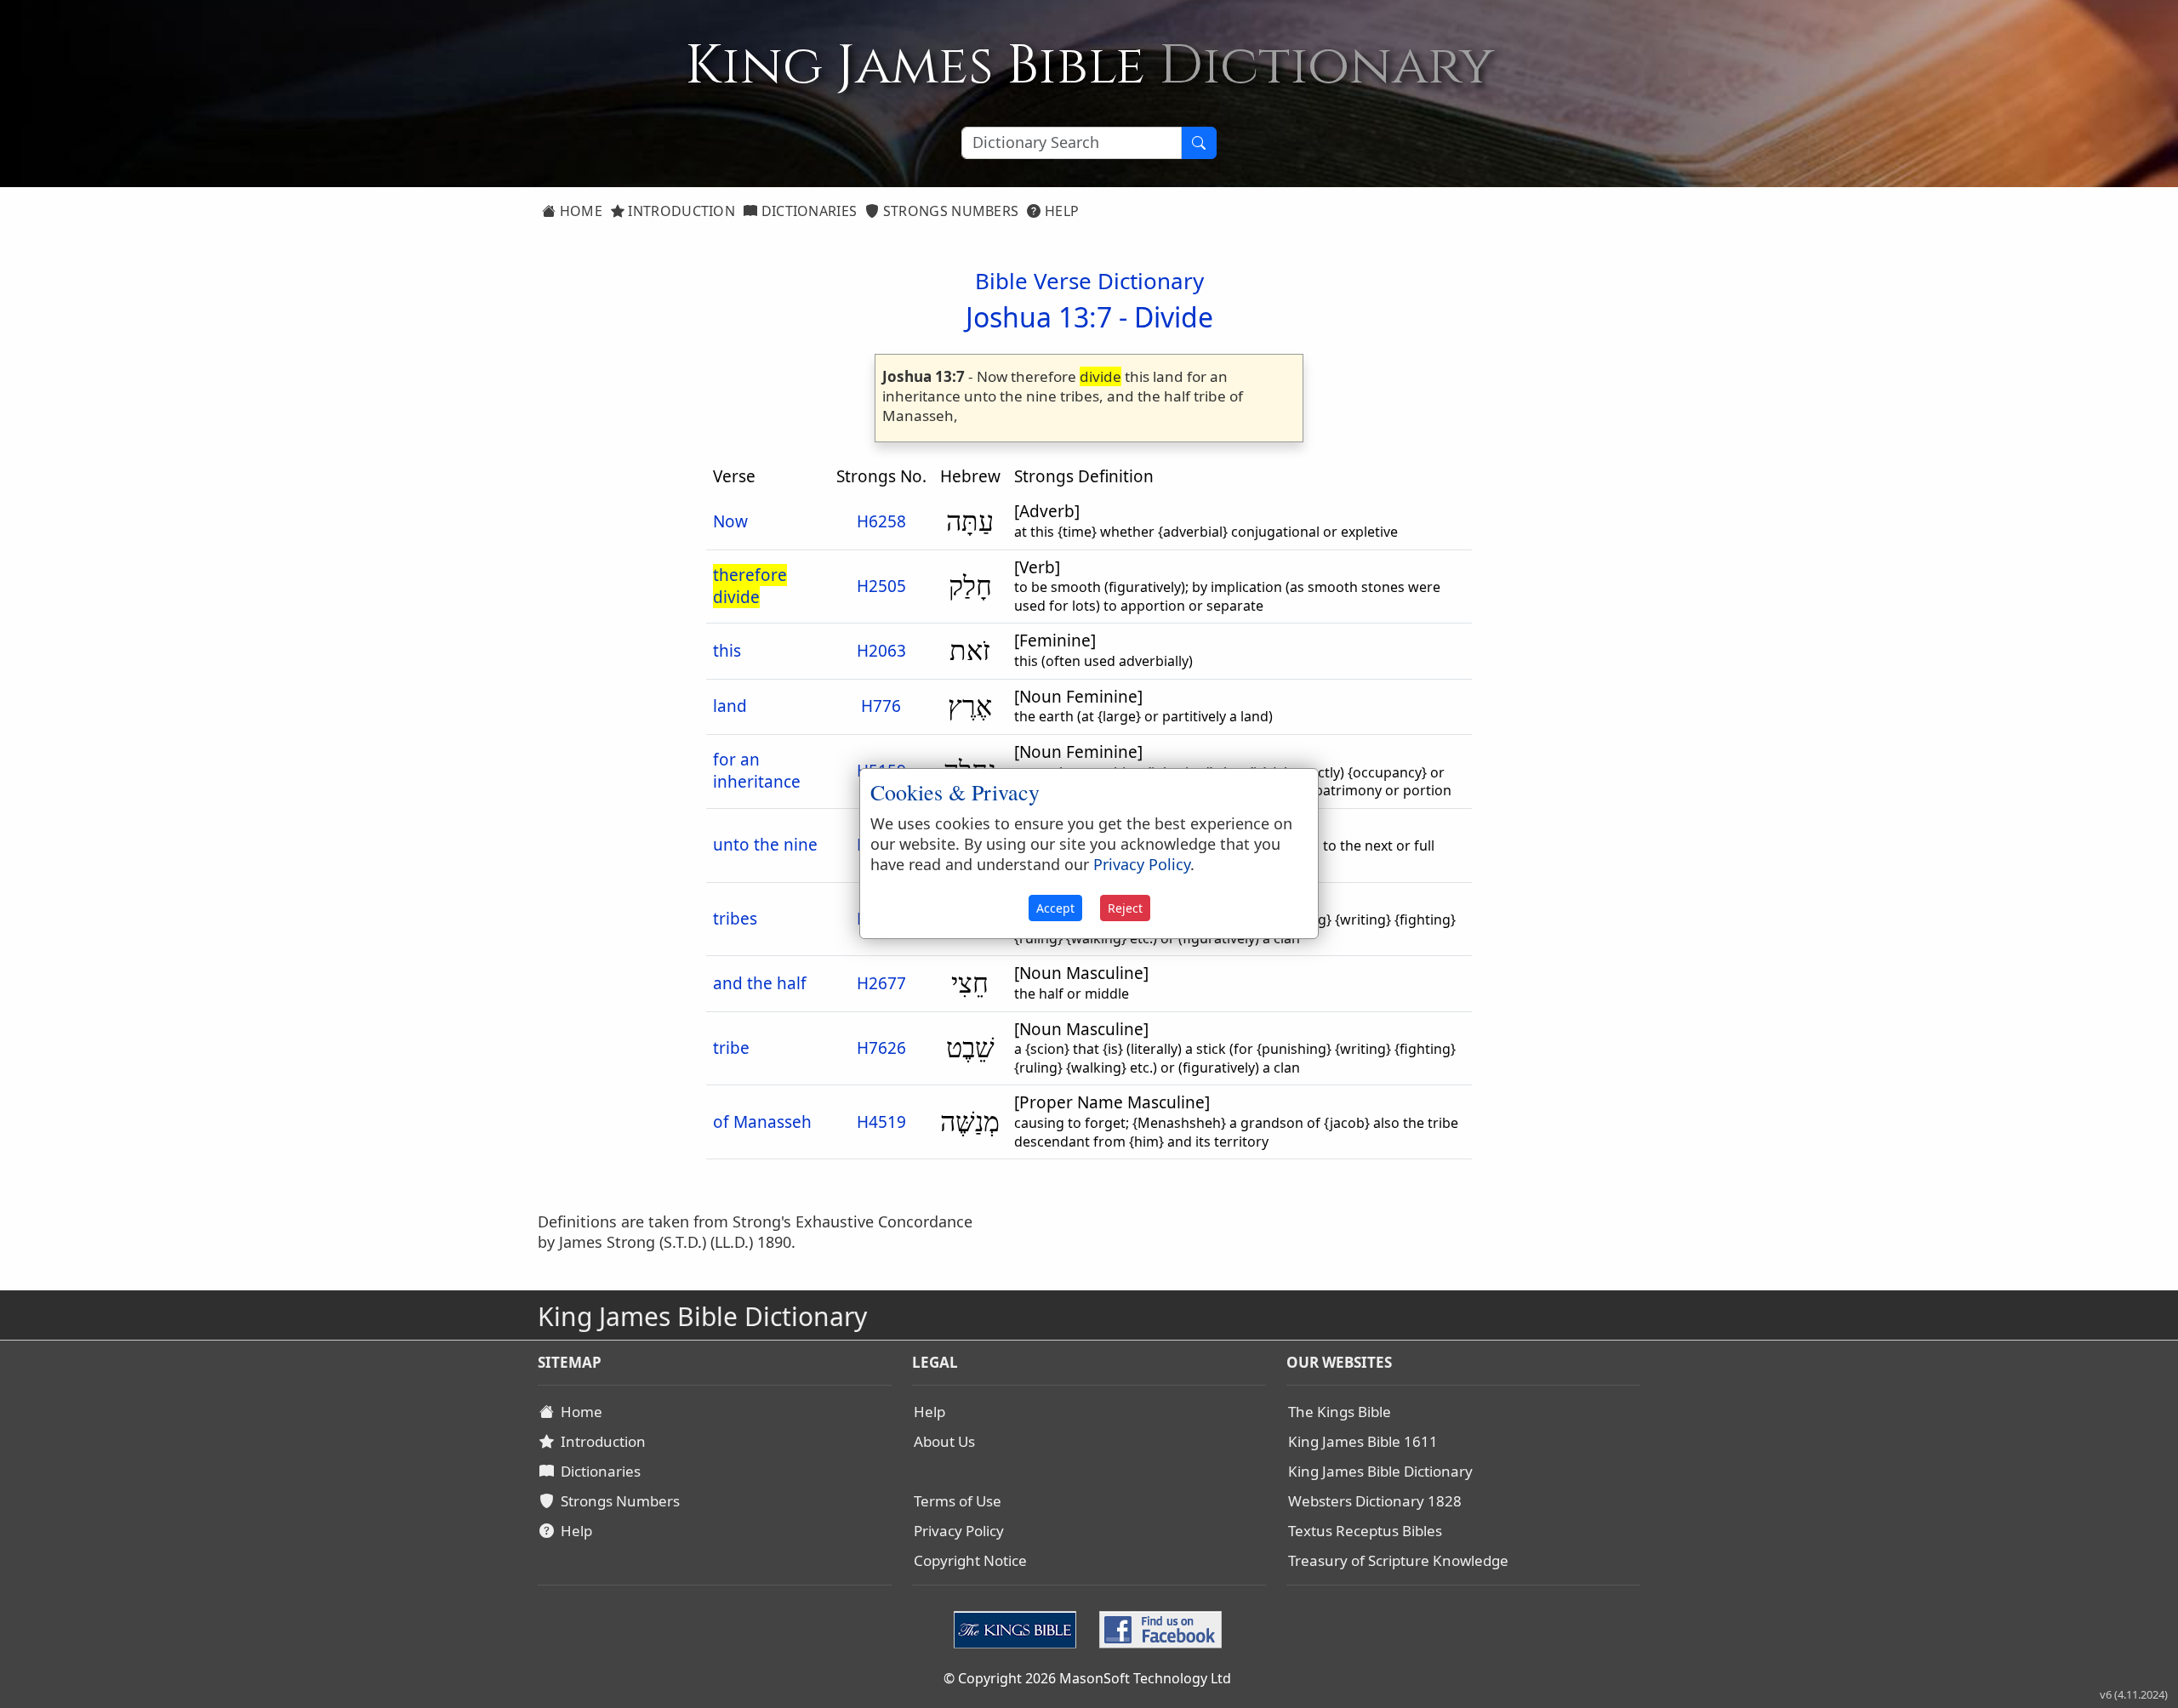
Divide (1174, 317)
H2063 (881, 651)
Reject (1125, 908)
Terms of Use (958, 1501)
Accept (1055, 908)
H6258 (881, 521)
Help (1060, 211)
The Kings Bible (1340, 1412)
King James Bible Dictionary (1380, 1471)
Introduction (680, 211)
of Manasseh (762, 1122)
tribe (731, 1048)
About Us (944, 1441)
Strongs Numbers (949, 211)
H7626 (881, 1048)
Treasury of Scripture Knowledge (1398, 1560)
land (730, 706)
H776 (881, 706)
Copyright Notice (970, 1560)
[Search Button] (1199, 143)
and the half (760, 983)
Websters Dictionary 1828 (1375, 1501)
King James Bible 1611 (1363, 1441)
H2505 (881, 586)
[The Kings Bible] (1019, 1627)
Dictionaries (807, 211)
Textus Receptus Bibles (1365, 1531)
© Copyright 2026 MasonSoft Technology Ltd (1087, 1678)
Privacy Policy (959, 1531)
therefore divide (750, 586)
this (727, 651)
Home (579, 211)
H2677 (881, 983)
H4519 (881, 1122)
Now (730, 521)
